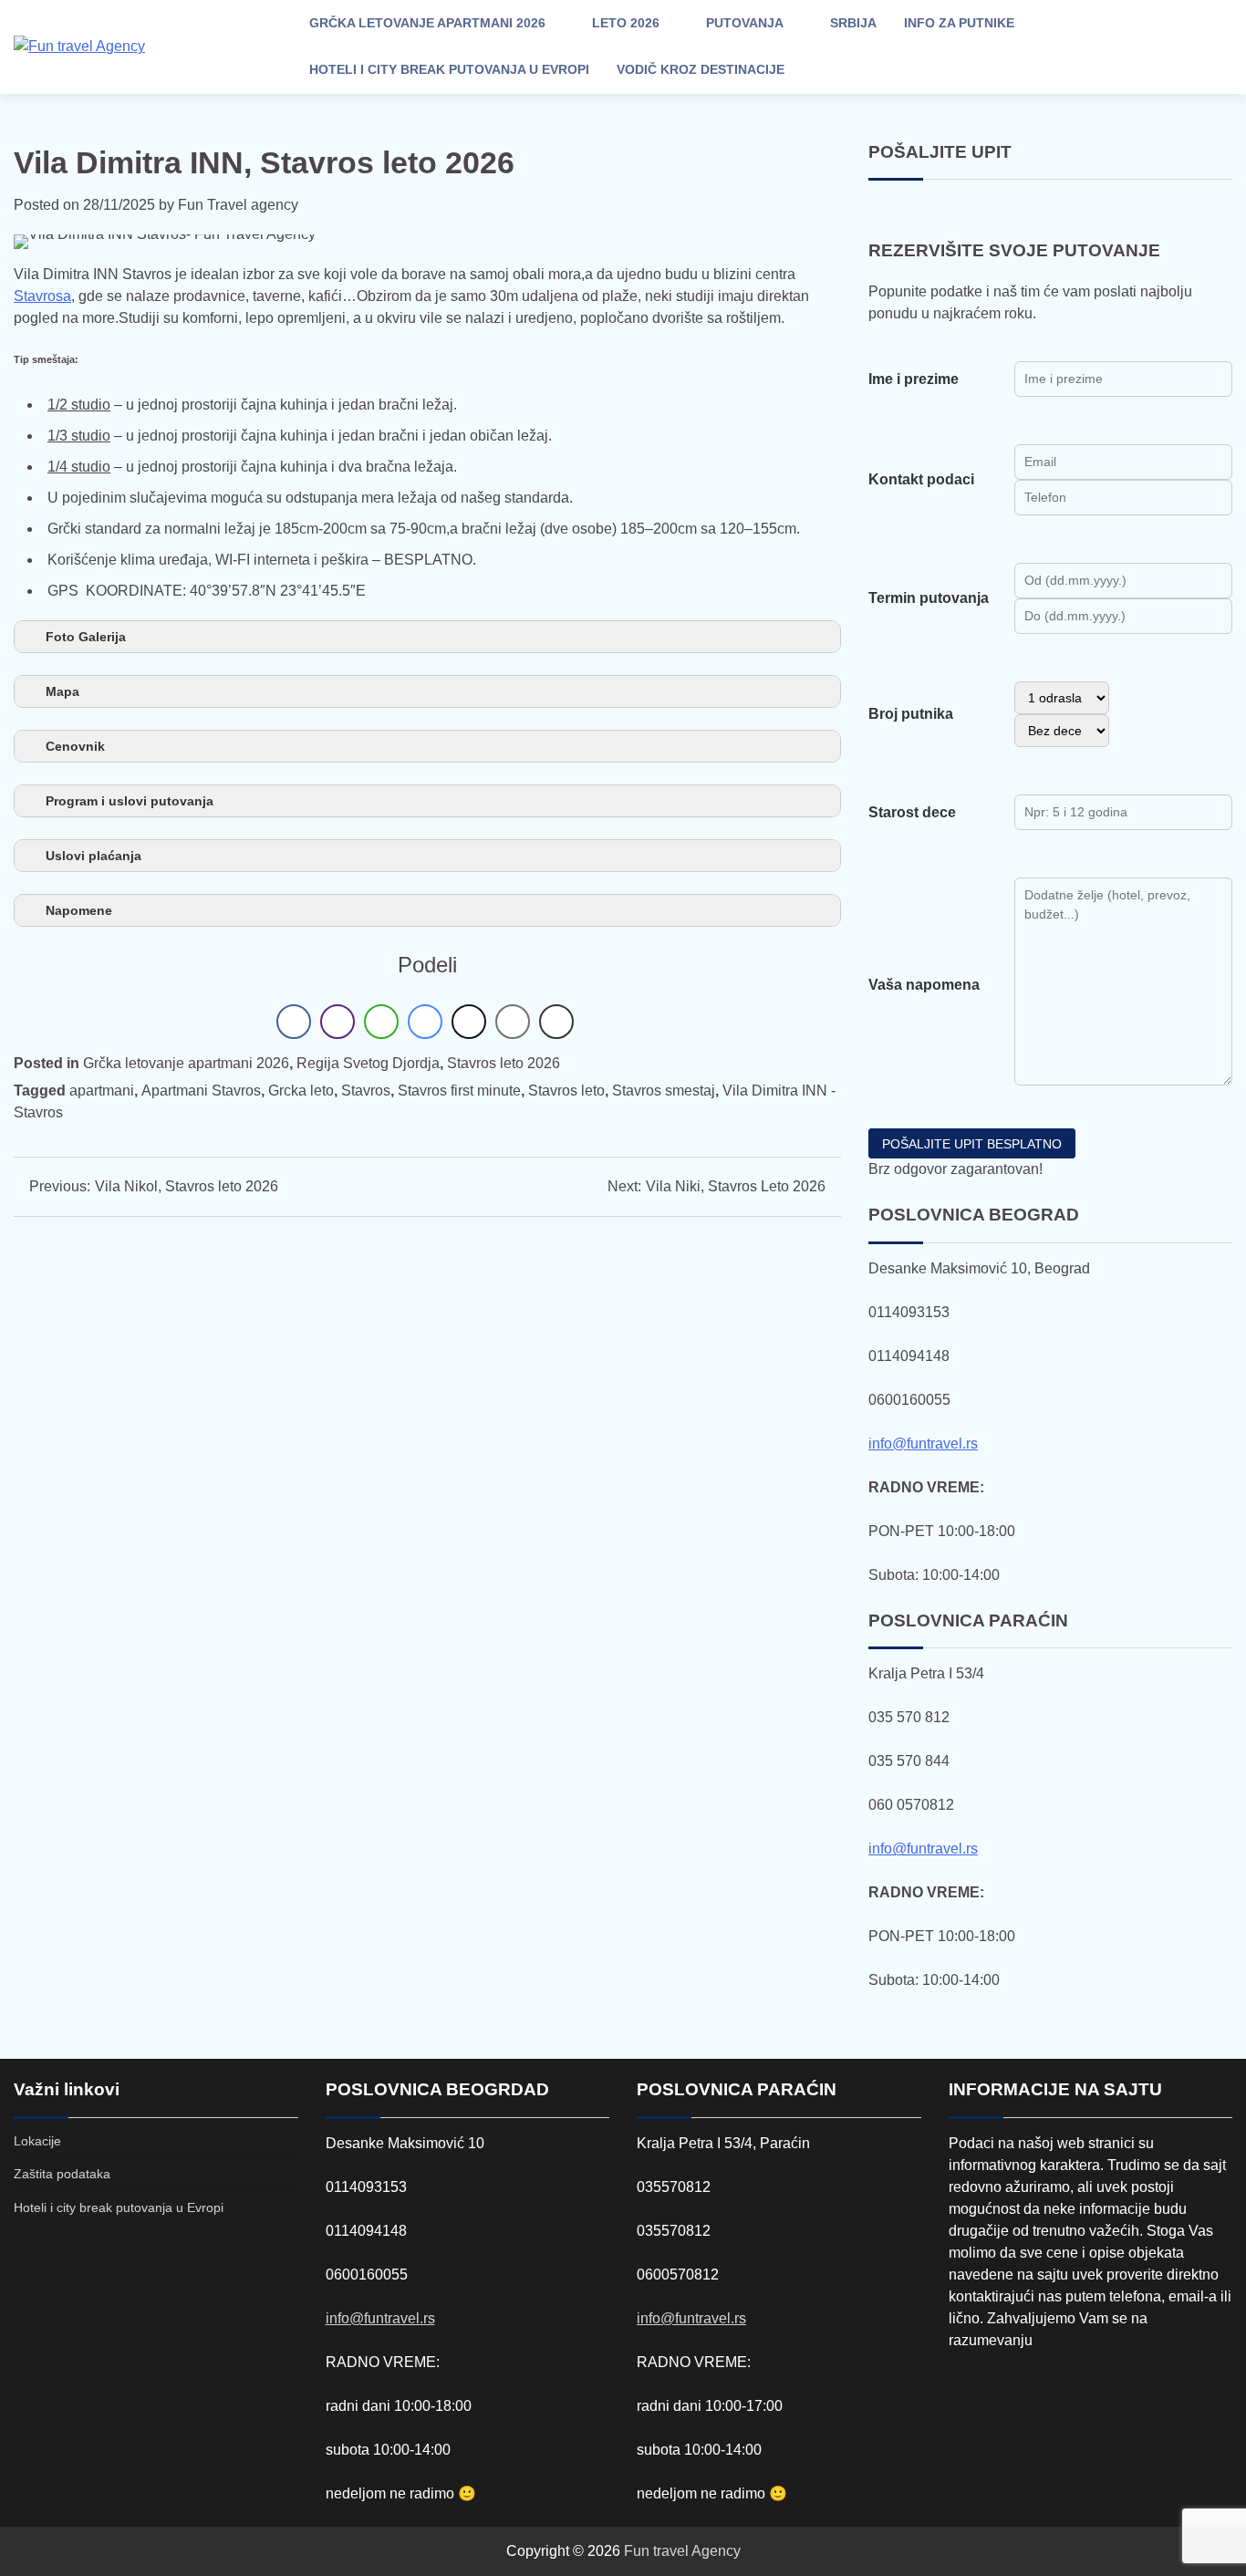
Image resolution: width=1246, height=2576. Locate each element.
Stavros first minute (459, 1091)
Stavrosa (42, 296)
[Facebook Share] (294, 1022)
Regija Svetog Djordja (368, 1063)
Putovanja (745, 23)
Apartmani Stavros (201, 1091)
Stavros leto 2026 (504, 1063)
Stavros (366, 1091)
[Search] (1082, 47)
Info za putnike (959, 23)
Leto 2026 (626, 23)
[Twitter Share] (469, 1022)
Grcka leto (301, 1091)
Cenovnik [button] (75, 746)
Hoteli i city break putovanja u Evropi (449, 69)
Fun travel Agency (682, 2551)
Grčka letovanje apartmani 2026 (427, 23)
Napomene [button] (79, 910)
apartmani (102, 1091)
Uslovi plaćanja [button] (93, 856)
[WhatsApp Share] (381, 1022)
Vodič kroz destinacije (701, 69)
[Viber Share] (337, 1022)
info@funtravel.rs (923, 1444)
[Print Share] (556, 1022)
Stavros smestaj (664, 1091)
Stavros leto (566, 1091)
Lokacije (37, 2141)
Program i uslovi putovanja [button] (130, 801)
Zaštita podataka (62, 2174)
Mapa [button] (62, 691)
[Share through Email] (513, 1022)
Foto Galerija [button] (86, 637)
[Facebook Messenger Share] (425, 1022)
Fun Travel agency (238, 205)
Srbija (853, 23)
